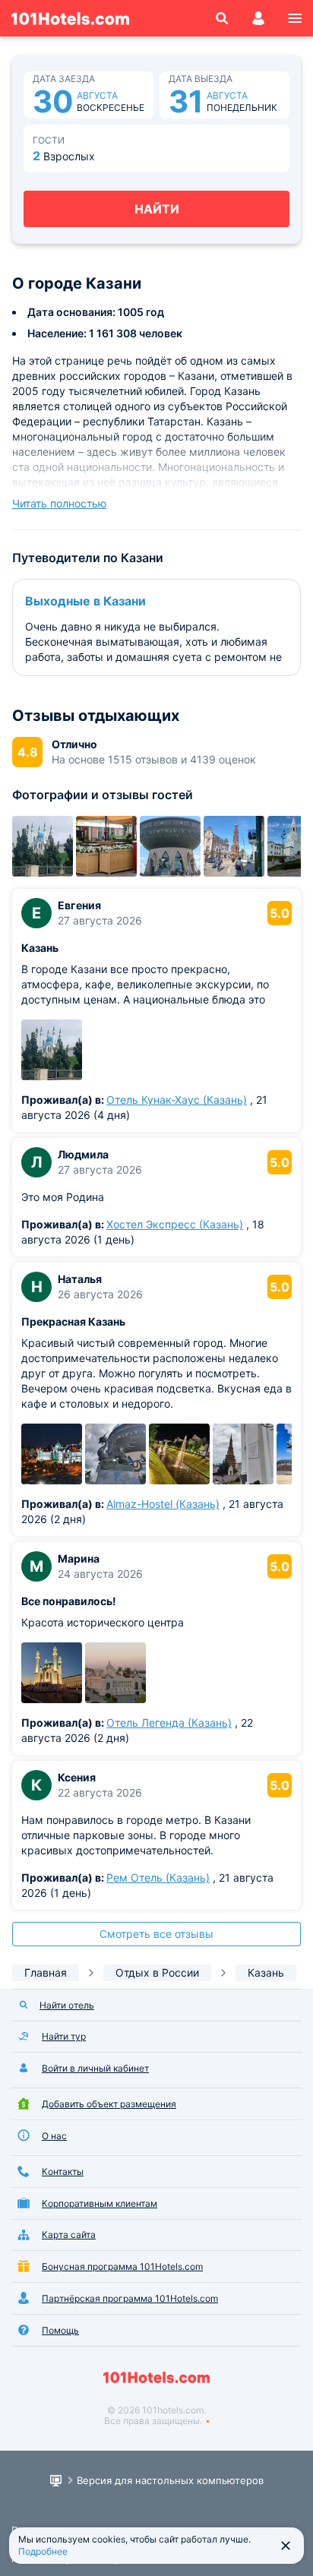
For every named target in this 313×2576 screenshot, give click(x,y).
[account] (258, 18)
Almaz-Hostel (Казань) (163, 1504)
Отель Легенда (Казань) (169, 1723)
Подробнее (43, 2551)
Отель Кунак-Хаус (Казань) (177, 1100)
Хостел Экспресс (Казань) (175, 1224)
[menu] (295, 18)
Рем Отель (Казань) (158, 1877)
